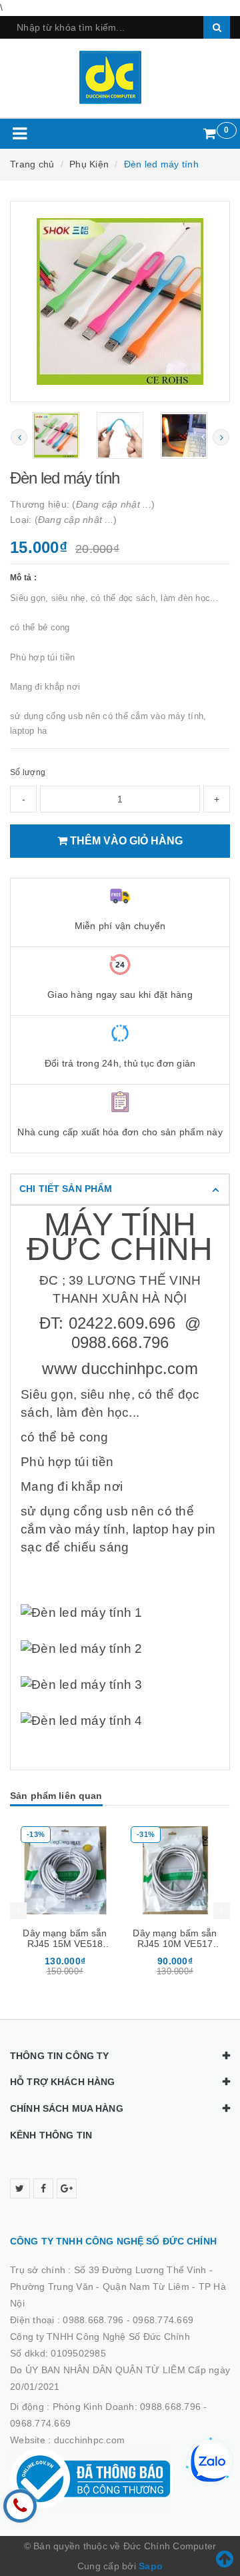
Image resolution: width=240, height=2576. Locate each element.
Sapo (151, 2566)
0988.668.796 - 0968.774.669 (128, 2320)
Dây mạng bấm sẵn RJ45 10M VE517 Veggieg (175, 1944)
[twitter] (20, 2188)
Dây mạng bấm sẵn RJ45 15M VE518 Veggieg (65, 1944)
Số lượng (28, 772)
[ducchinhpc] (120, 77)
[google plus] (67, 2188)
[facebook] (43, 2188)
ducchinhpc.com (90, 2440)
